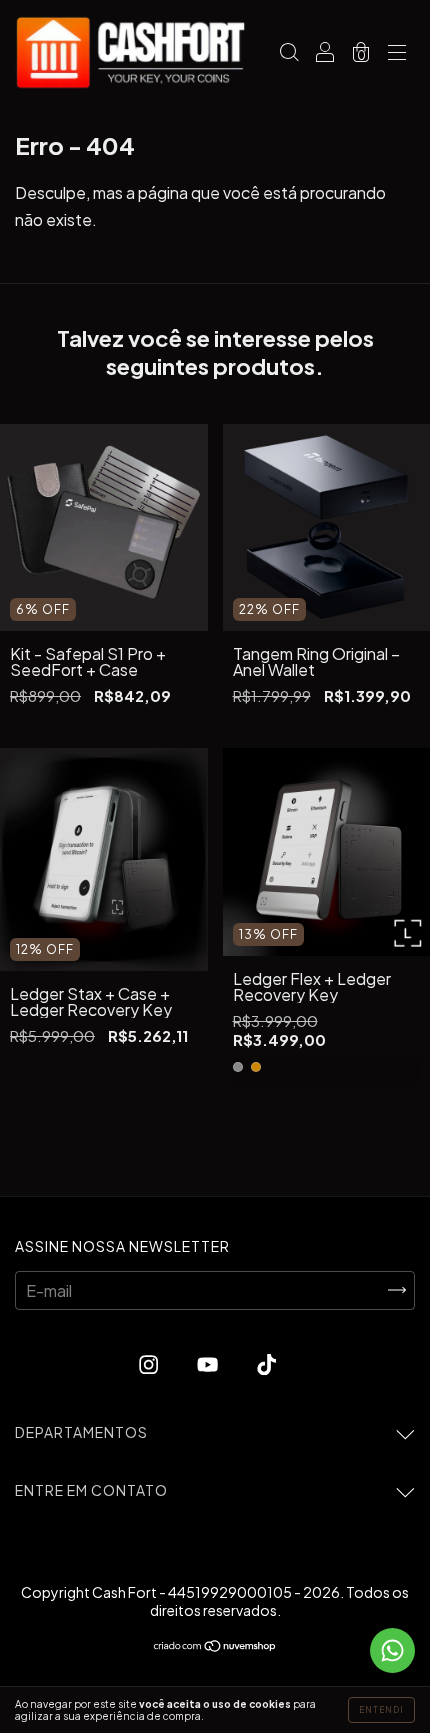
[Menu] (397, 53)
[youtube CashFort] (209, 1364)
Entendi (381, 1710)
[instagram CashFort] (150, 1364)
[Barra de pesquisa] (289, 53)
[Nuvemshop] (215, 1645)
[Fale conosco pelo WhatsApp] (392, 1650)
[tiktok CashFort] (266, 1364)
